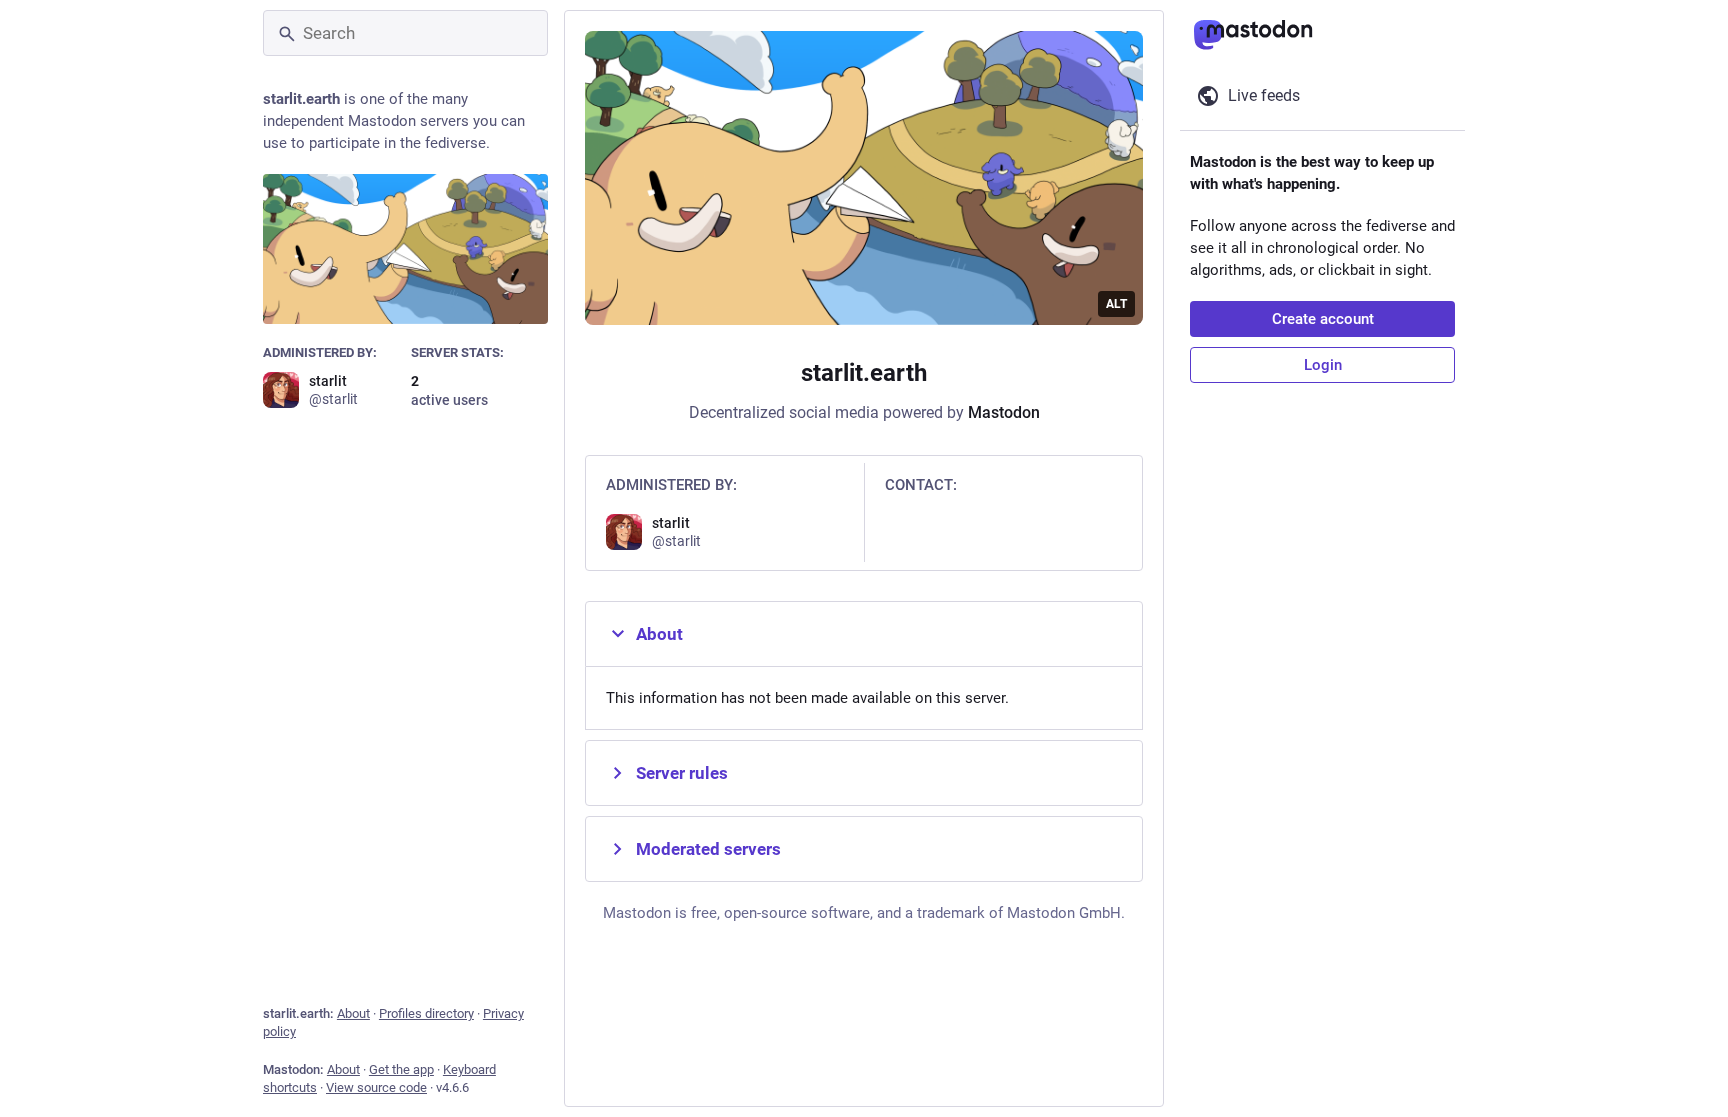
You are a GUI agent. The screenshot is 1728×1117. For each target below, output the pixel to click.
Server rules (682, 773)
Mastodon (1004, 412)
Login (1323, 365)
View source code (376, 1087)
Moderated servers (708, 849)
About (353, 1013)
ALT (1116, 304)
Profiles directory (426, 1013)
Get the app (401, 1069)
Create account (1323, 319)
